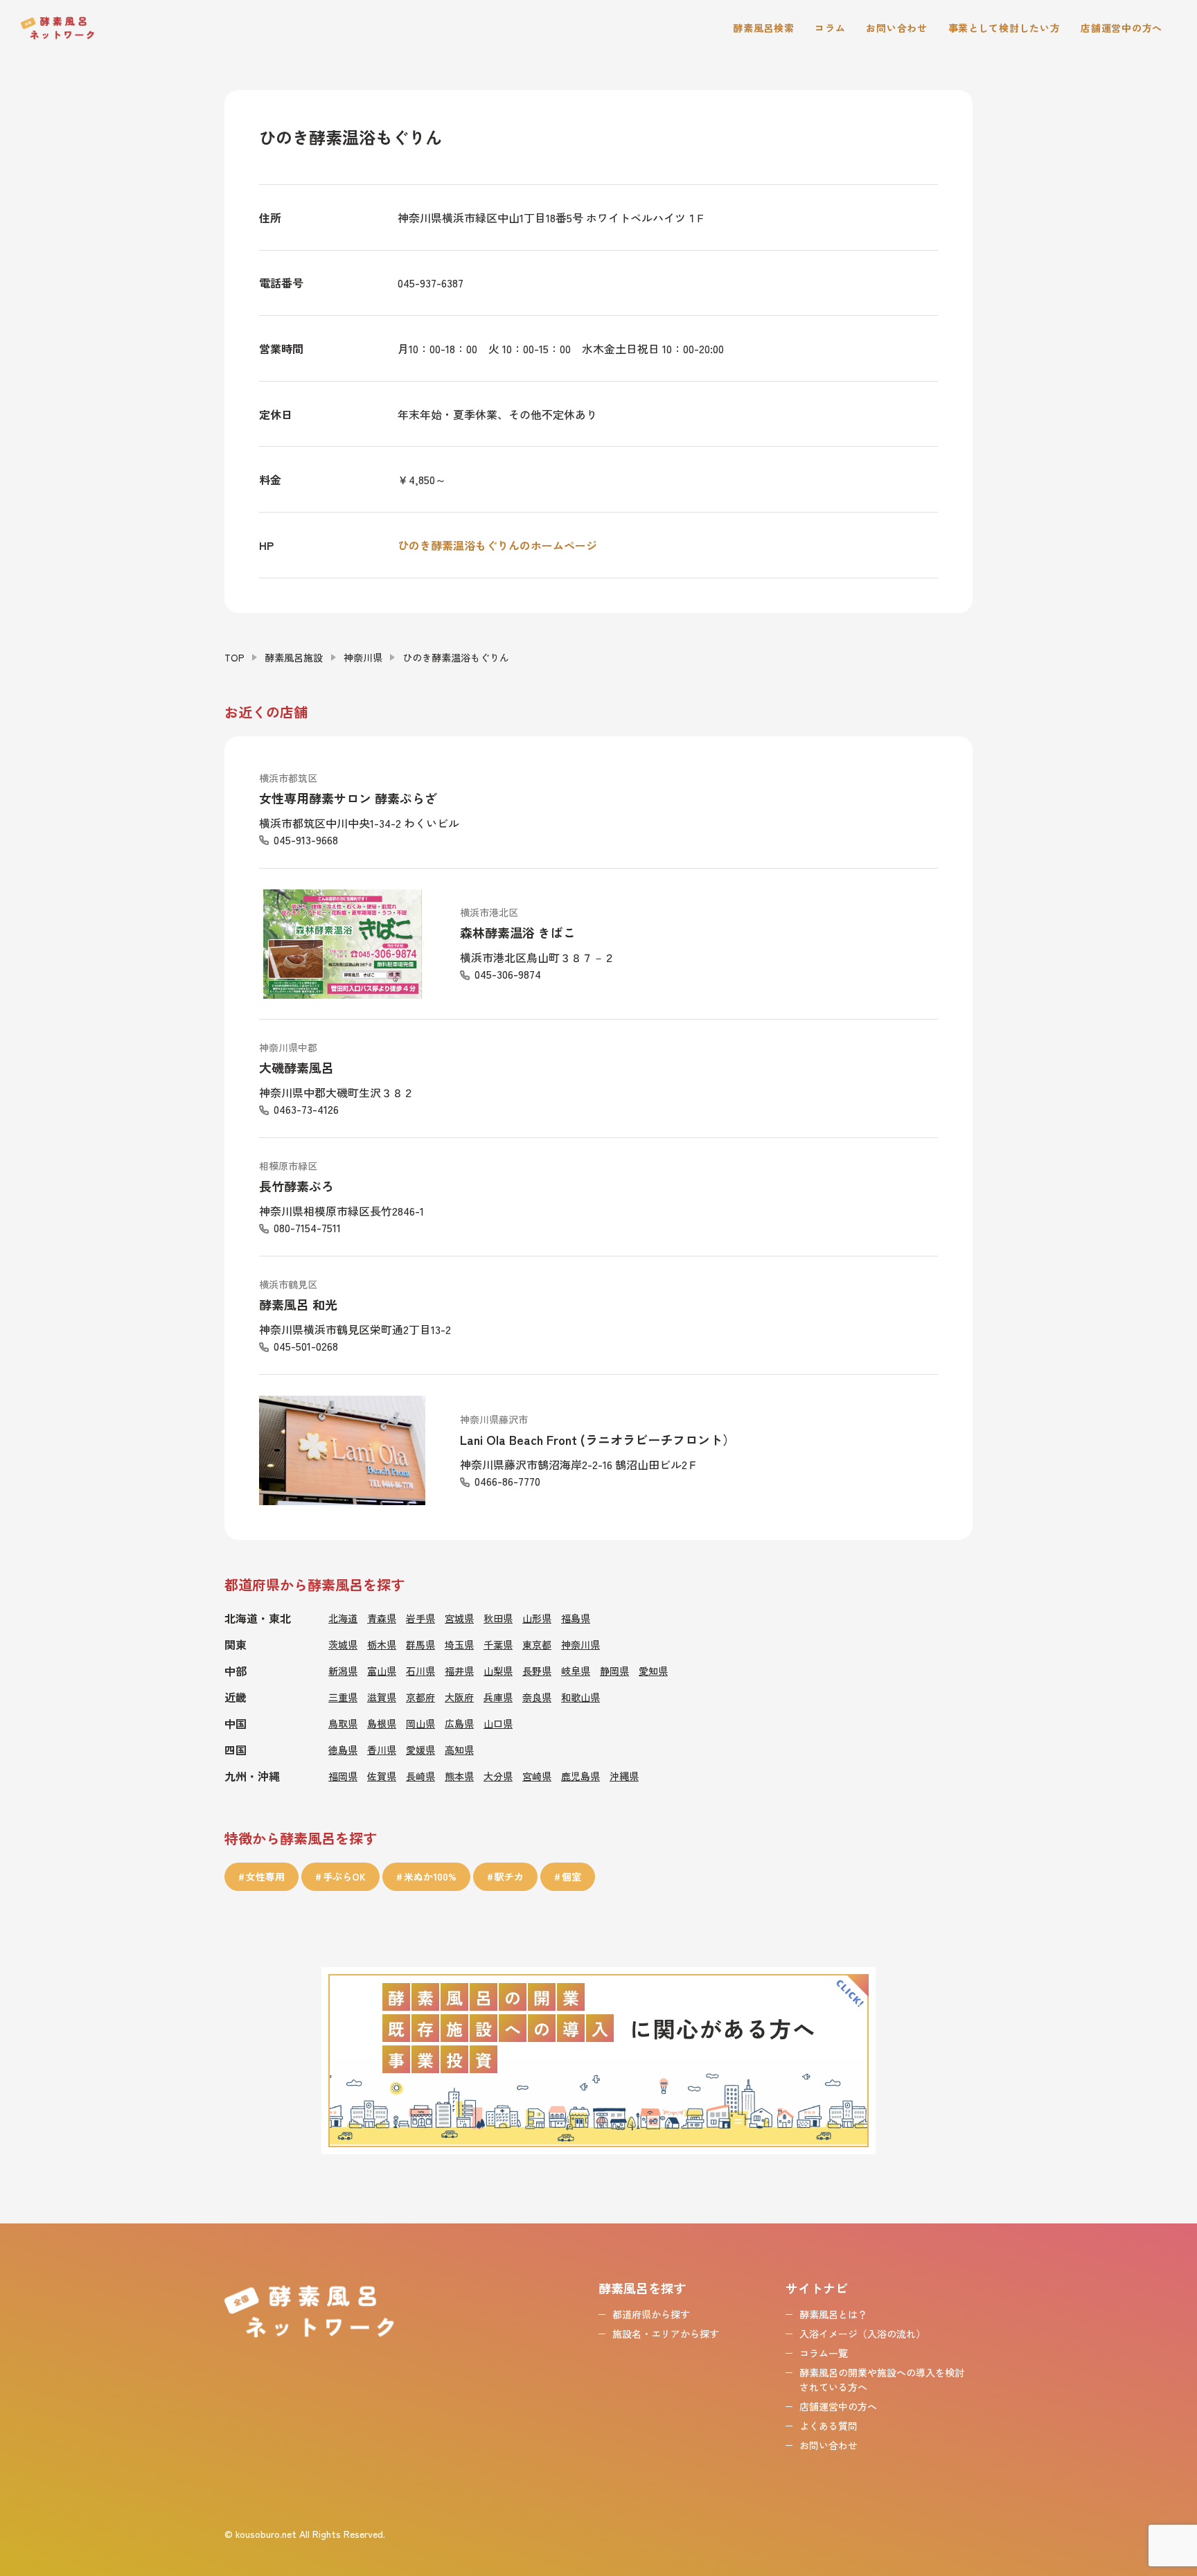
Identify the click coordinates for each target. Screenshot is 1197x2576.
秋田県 (498, 1618)
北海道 (343, 1618)
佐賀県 (382, 1776)
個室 (571, 1876)
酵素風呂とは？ (833, 2314)
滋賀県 (382, 1697)
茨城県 (343, 1644)
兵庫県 (498, 1697)
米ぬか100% (430, 1876)
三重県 (343, 1697)
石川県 (420, 1671)
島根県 (382, 1723)
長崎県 (420, 1776)
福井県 (459, 1671)
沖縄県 (624, 1776)
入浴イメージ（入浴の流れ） (862, 2334)
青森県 (382, 1618)
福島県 (576, 1618)
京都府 (420, 1697)
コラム (830, 28)
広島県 (459, 1723)
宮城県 (459, 1618)
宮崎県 (537, 1776)
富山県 (382, 1671)
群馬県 (420, 1644)
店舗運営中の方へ (1121, 28)
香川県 (382, 1750)
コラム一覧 (824, 2353)
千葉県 (498, 1644)
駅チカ (509, 1876)
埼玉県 (459, 1644)
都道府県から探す (651, 2314)
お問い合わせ (896, 28)
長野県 (537, 1671)
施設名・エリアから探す (666, 2334)
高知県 (459, 1750)
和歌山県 (580, 1697)
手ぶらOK (344, 1876)
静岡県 (614, 1671)
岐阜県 (576, 1671)
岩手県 (420, 1618)
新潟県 (343, 1671)
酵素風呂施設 (294, 657)
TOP (234, 657)
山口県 (498, 1723)
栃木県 (382, 1644)
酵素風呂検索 (763, 28)
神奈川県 (363, 657)
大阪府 (459, 1697)
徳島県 (343, 1750)
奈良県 (537, 1697)
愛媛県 (420, 1750)
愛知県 (653, 1671)
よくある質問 (828, 2426)
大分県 (498, 1776)
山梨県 (498, 1671)
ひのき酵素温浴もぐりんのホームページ (497, 545)
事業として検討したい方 (1004, 28)
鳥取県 (343, 1723)
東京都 (537, 1644)
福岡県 (343, 1776)
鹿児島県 (580, 1776)
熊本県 (459, 1776)
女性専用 (265, 1876)
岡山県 (420, 1723)
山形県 (537, 1618)
